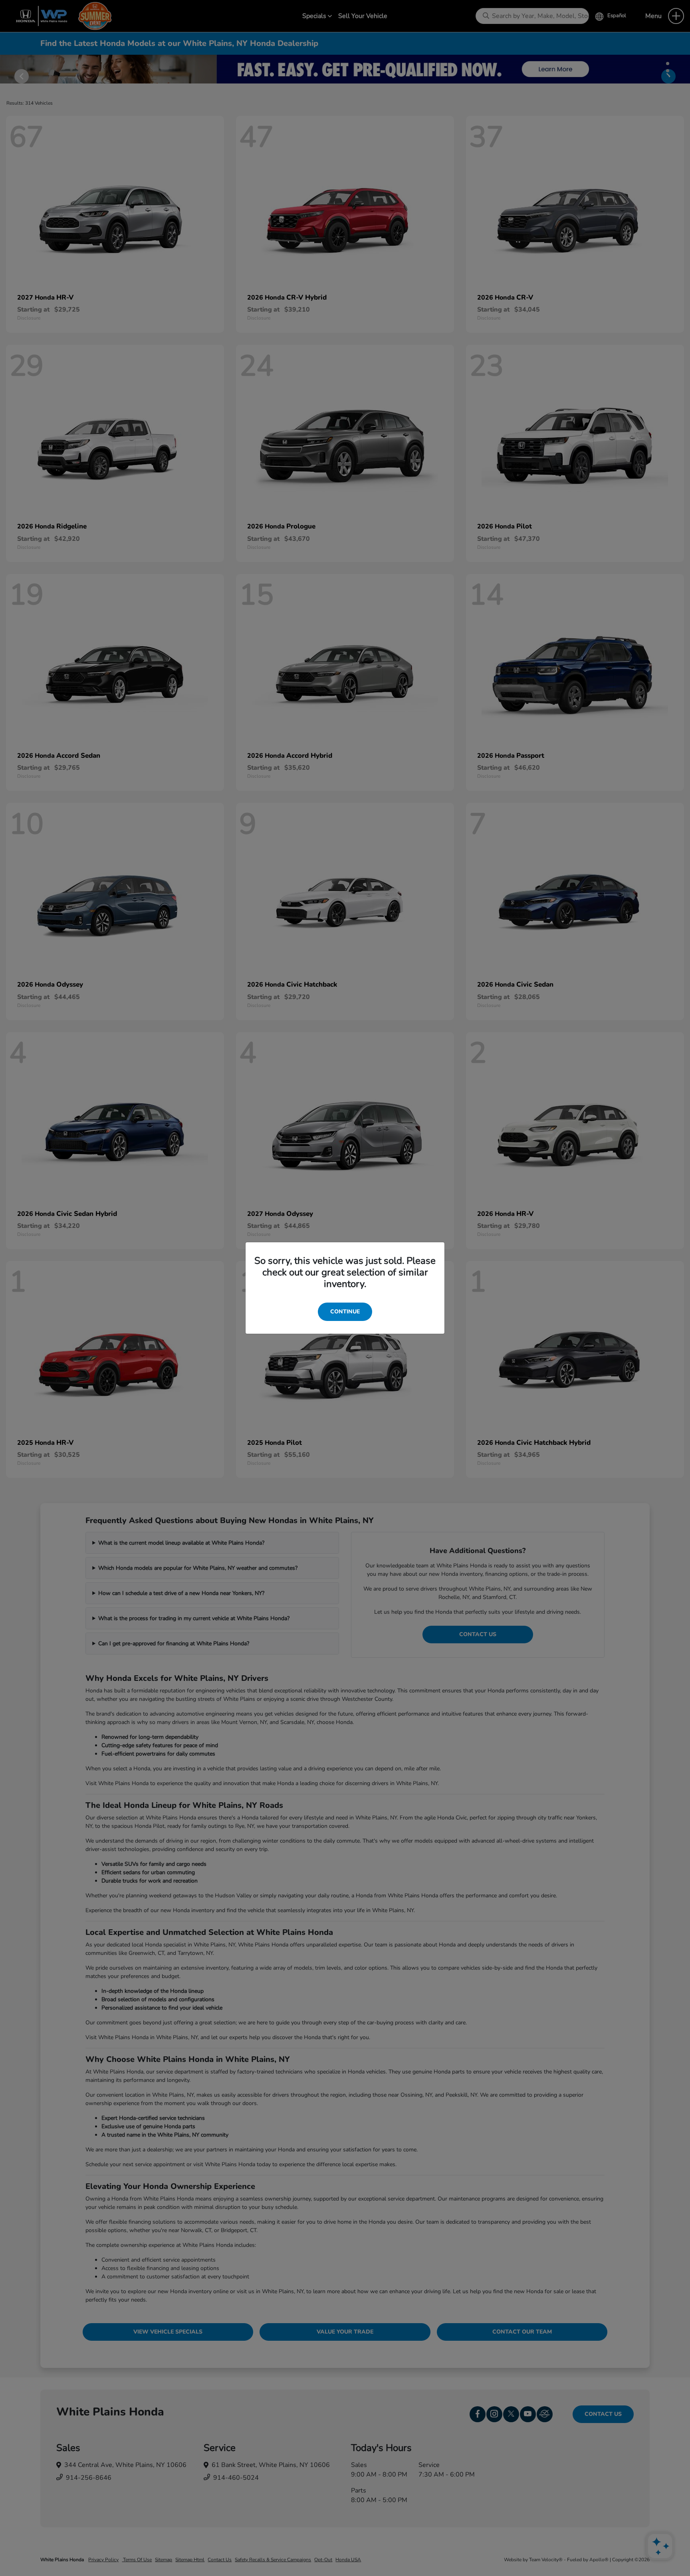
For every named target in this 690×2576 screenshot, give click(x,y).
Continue (345, 1312)
